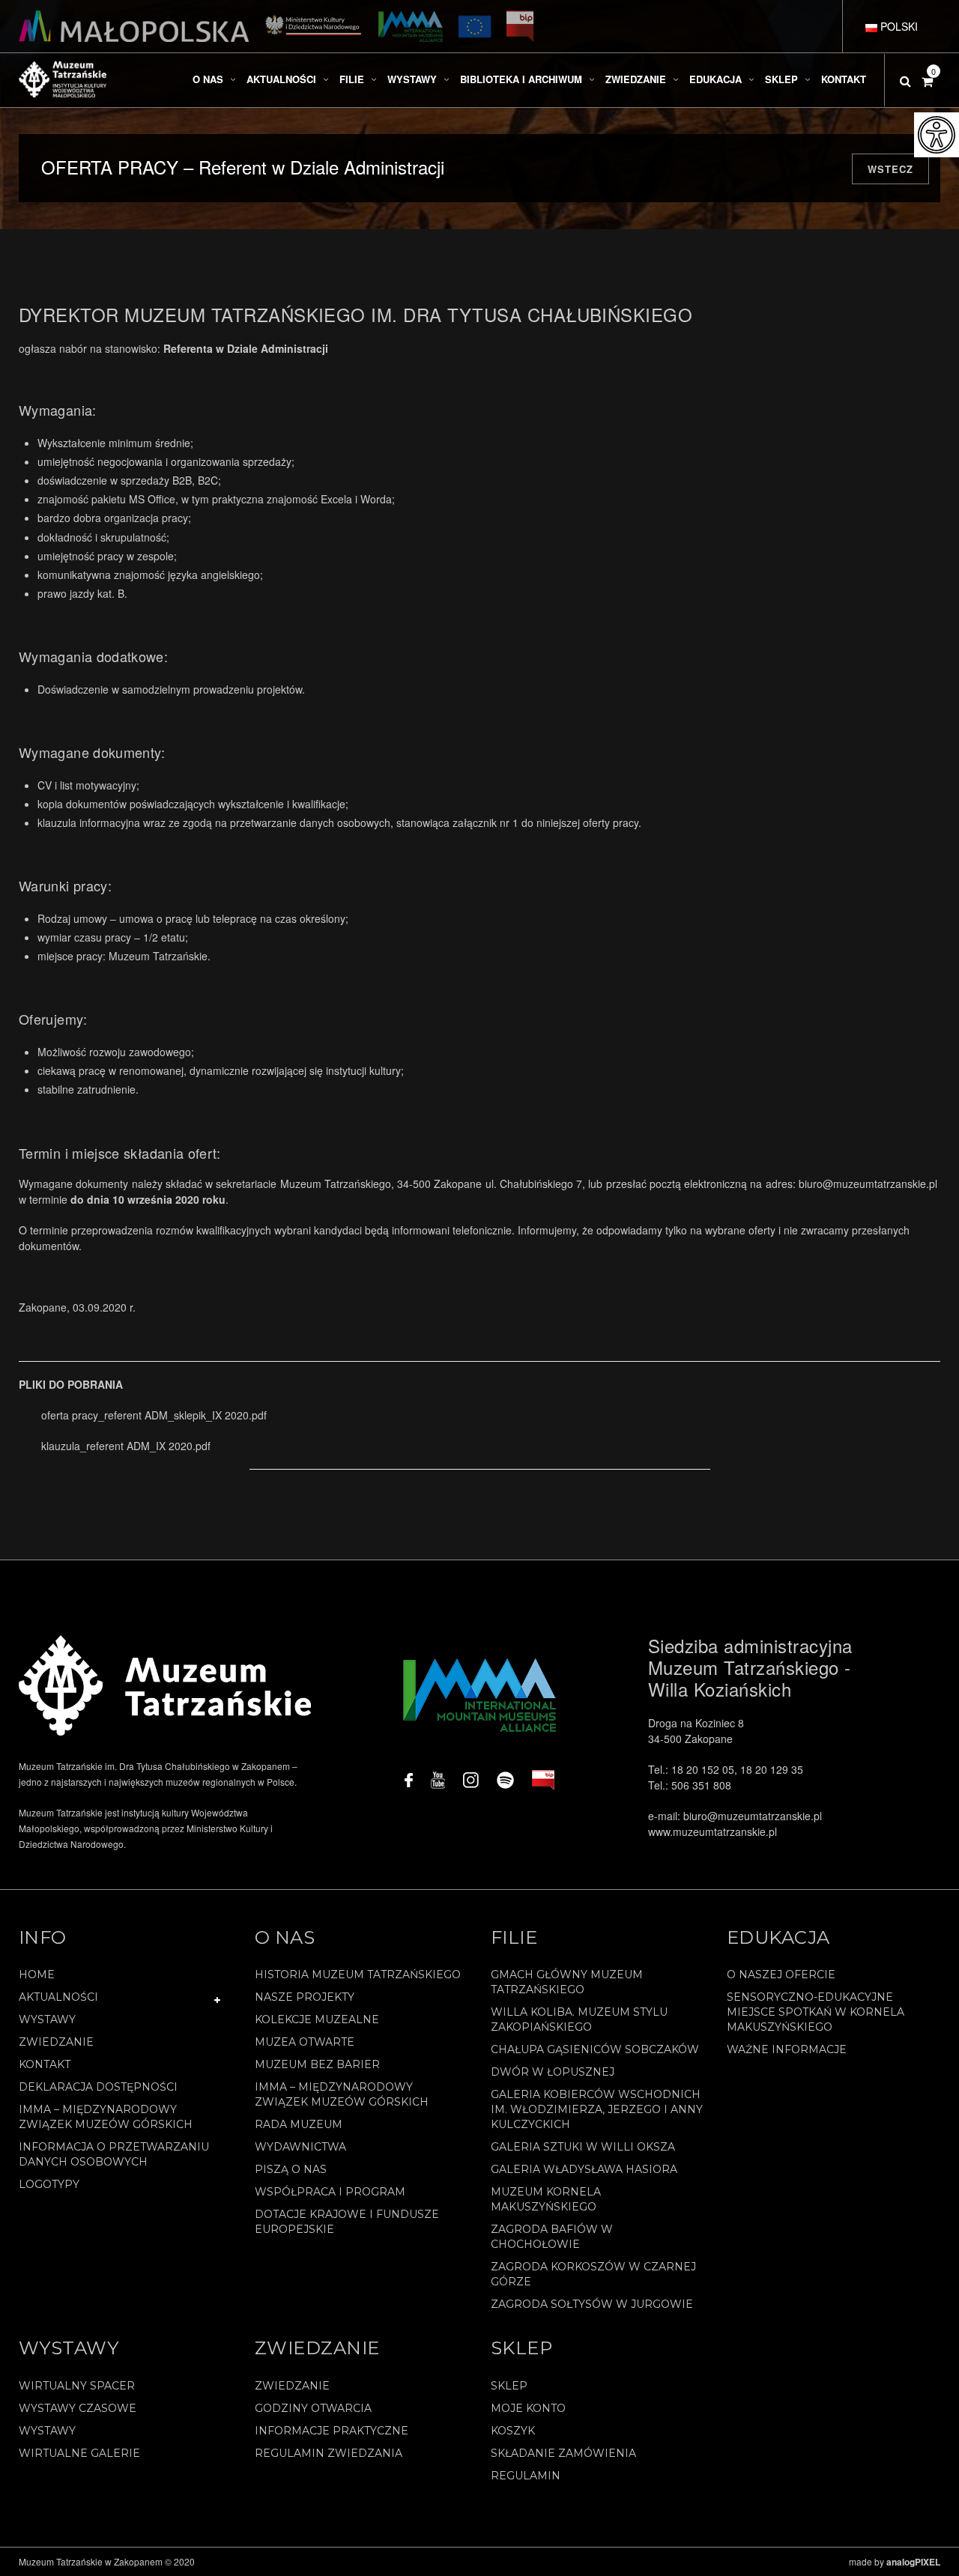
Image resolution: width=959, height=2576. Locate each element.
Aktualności (58, 1997)
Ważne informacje (787, 2049)
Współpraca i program (330, 2192)
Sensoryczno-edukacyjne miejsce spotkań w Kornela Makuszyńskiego (816, 2012)
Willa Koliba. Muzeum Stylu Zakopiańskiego (579, 2019)
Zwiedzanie (56, 2042)
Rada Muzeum (299, 2124)
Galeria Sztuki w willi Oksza (583, 2147)
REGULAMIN (526, 2476)
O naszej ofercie (781, 1975)
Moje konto (528, 2408)
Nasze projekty (305, 1997)
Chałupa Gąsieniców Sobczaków (595, 2049)
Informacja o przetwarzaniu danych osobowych (114, 2154)
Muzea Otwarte (305, 2042)
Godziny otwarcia (313, 2408)
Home (37, 1975)
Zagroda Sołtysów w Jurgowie (592, 2304)
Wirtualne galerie (79, 2453)
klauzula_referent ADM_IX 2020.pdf (126, 1446)
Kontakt (45, 2064)
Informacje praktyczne (332, 2431)
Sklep (509, 2386)
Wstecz (890, 169)
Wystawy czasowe (78, 2408)
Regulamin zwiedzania (329, 2453)
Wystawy (47, 2019)
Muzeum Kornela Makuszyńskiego (546, 2199)
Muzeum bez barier (317, 2064)
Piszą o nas (291, 2169)
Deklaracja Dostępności (98, 2087)
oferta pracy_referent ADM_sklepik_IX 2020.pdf (154, 1415)
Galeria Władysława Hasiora (584, 2169)
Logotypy (49, 2184)
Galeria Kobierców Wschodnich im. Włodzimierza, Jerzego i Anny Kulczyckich (597, 2109)
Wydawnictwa (300, 2147)
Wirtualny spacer (77, 2386)
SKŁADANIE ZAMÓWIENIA (563, 2453)
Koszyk (513, 2431)
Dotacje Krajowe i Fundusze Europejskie (347, 2222)
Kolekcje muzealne (317, 2019)
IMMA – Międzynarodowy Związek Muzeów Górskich (106, 2117)
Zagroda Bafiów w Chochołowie (552, 2237)
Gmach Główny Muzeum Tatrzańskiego (567, 1982)
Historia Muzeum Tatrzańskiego (358, 1975)
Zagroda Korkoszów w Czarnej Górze (593, 2274)
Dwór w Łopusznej (553, 2072)
